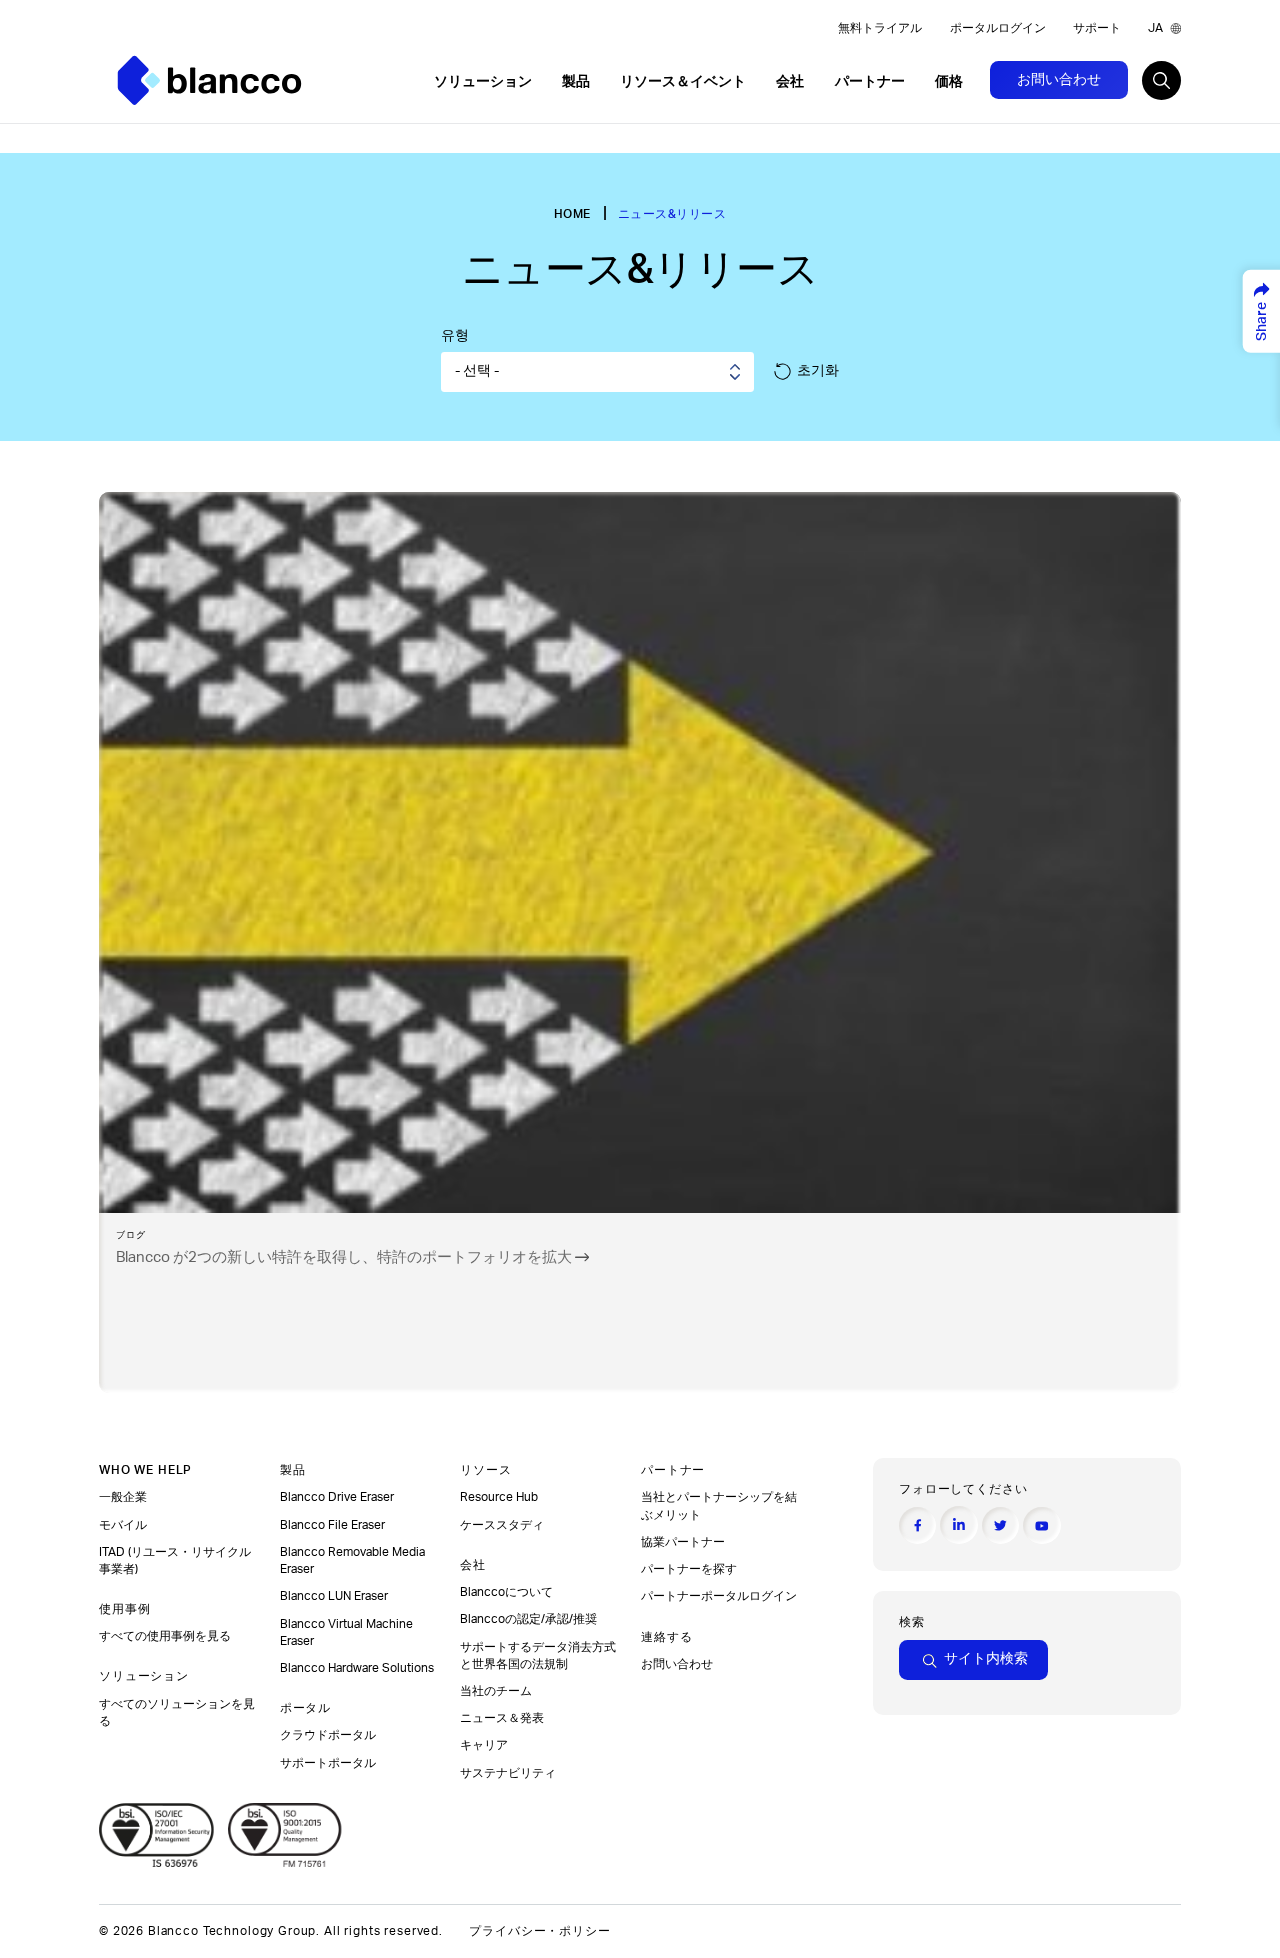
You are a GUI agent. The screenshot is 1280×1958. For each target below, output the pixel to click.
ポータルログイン (998, 28)
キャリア (484, 1745)
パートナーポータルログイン (720, 1596)
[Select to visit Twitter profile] (1000, 1525)
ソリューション (484, 82)
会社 (791, 82)
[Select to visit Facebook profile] (917, 1525)
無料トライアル (880, 28)
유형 (455, 336)
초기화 (818, 371)
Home (572, 214)
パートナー (871, 82)
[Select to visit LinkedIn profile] (958, 1524)
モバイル (124, 1525)
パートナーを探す (690, 1569)
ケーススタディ (503, 1525)
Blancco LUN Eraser (334, 1596)
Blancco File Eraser (332, 1525)
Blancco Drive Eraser (337, 1497)
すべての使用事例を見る (166, 1636)
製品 (577, 82)
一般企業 (123, 1497)
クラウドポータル (329, 1735)
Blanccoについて (506, 1592)
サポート (1097, 28)
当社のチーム (496, 1691)
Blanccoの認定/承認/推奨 (528, 1619)
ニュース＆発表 (503, 1718)
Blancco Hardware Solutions (357, 1668)
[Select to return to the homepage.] (209, 80)
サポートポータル (328, 1763)
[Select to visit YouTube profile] (1041, 1525)
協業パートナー (684, 1542)
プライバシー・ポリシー (539, 1931)
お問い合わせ (1059, 80)
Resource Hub (499, 1497)
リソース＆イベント (684, 82)
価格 (949, 82)
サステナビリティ (508, 1773)
